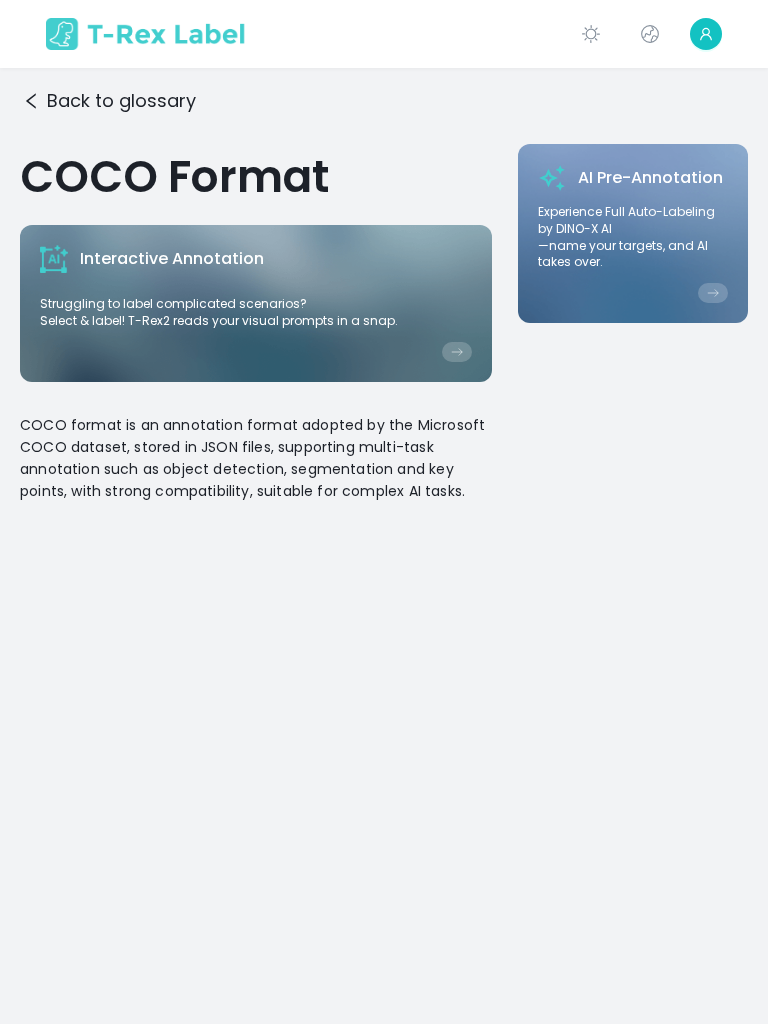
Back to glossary (121, 100)
